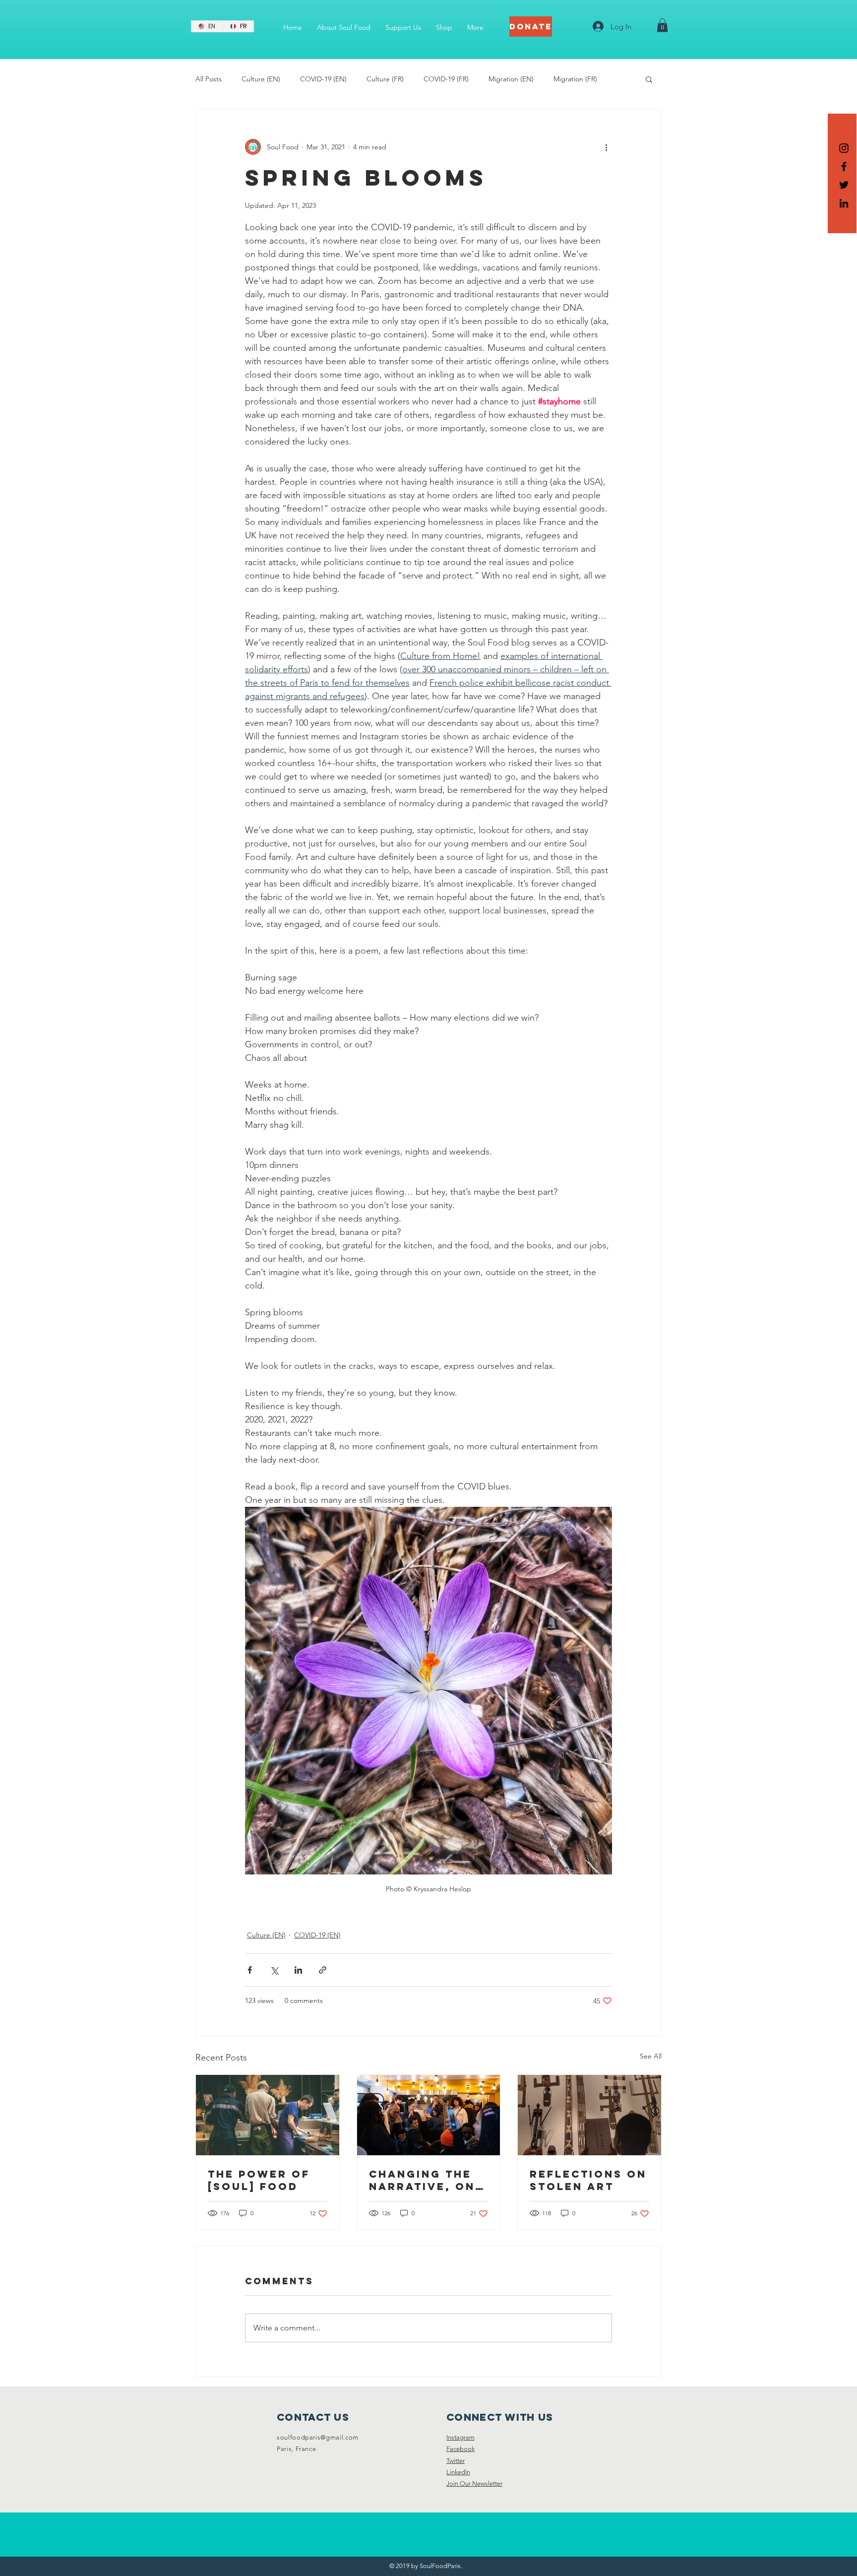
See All (651, 2056)
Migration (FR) (575, 79)
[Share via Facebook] (250, 1970)
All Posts (209, 79)
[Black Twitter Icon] (844, 185)
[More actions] (606, 147)
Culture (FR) (385, 79)
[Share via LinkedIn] (298, 1970)
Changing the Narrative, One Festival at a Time (426, 2180)
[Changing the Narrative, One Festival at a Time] (429, 2115)
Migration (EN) (511, 79)
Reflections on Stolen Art (588, 2180)
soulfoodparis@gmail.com (318, 2437)
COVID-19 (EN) (323, 79)
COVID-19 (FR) (446, 79)
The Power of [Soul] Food (259, 2180)
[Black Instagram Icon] (844, 148)
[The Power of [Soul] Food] (268, 2115)
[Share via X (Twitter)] (274, 1970)
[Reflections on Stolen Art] (589, 2115)
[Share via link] (323, 1970)
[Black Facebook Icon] (844, 166)
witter (457, 2461)
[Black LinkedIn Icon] (844, 203)
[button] (662, 25)
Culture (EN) (261, 79)
